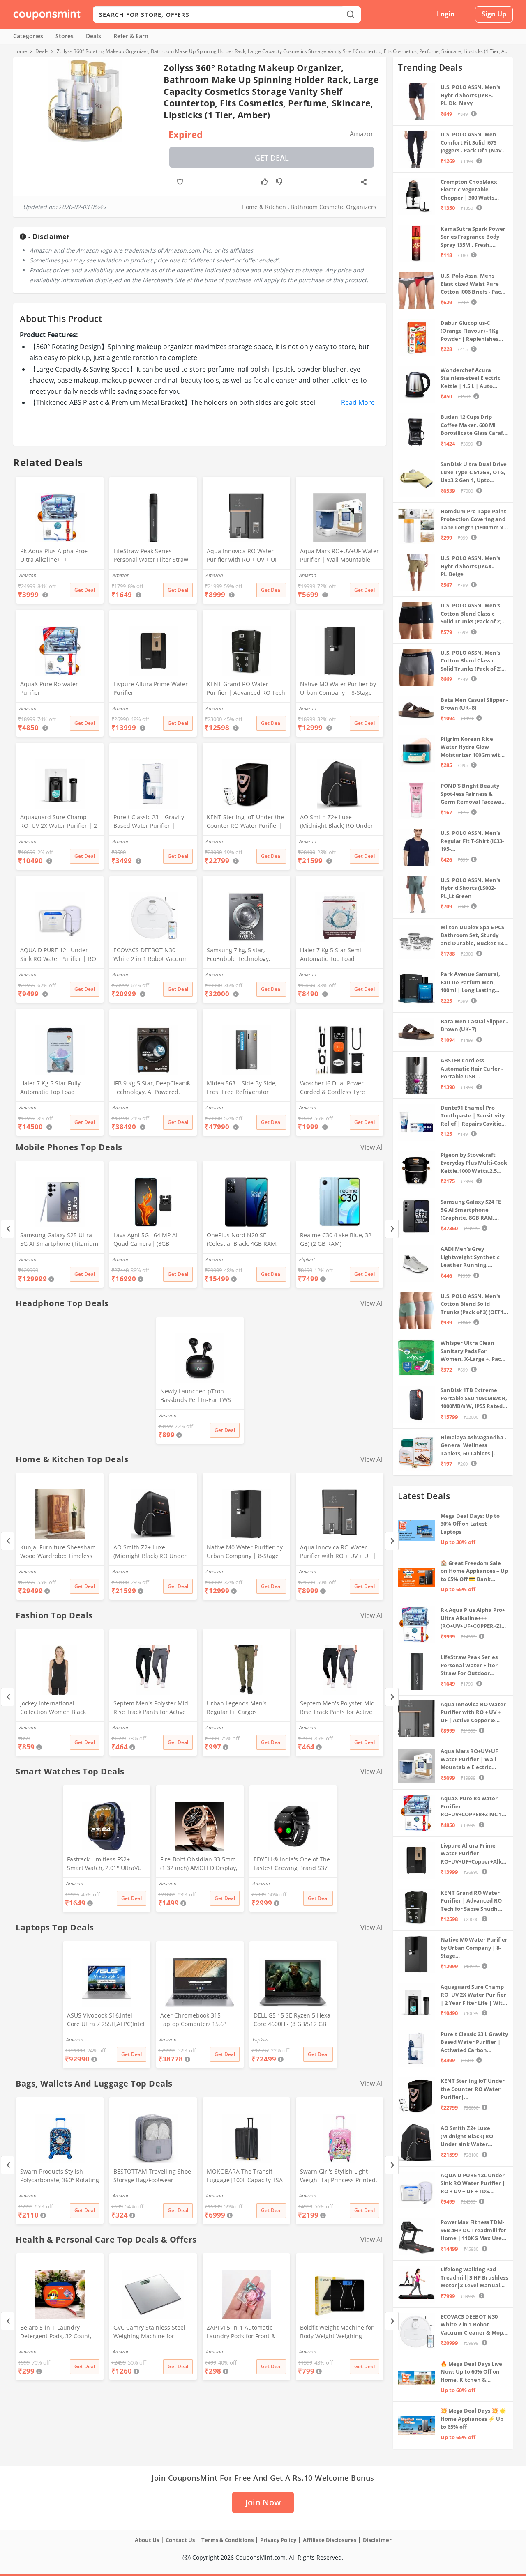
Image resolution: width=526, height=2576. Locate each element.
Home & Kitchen (264, 207)
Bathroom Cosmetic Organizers (333, 207)
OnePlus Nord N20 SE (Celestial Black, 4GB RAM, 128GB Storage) (242, 1240)
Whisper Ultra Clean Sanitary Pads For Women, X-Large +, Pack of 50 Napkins (472, 1351)
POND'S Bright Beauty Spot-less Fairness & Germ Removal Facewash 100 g (474, 794)
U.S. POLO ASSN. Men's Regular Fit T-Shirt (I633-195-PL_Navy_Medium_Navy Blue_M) (472, 841)
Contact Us (180, 2540)
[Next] (392, 1229)
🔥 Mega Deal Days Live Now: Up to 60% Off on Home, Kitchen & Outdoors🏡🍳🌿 (471, 2372)
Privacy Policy (278, 2540)
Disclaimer (377, 2540)
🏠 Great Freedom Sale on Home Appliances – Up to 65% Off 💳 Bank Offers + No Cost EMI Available (474, 1571)
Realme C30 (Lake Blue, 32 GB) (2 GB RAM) (336, 1239)
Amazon (28, 1259)
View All (372, 1147)
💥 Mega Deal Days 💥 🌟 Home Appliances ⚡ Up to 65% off (473, 2419)
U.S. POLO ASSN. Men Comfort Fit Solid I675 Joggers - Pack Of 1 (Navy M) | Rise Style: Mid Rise (472, 143)
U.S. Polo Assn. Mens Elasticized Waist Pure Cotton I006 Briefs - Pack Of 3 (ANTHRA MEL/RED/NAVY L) (472, 284)
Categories (28, 36)
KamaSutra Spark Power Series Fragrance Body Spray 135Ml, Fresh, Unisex (473, 237)
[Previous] (8, 1229)
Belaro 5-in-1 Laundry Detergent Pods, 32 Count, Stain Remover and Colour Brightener (56, 2332)
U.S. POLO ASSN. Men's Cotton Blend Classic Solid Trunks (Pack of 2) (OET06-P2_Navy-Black (471, 614)
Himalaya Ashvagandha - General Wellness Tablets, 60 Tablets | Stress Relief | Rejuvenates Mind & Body (473, 1446)
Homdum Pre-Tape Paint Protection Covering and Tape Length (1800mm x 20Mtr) (473, 520)
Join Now (263, 2502)
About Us (147, 2540)
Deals (93, 36)
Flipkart (307, 1259)
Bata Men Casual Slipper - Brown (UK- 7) (474, 1025)
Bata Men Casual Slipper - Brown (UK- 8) (474, 704)
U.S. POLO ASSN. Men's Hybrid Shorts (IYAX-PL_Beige (470, 566)
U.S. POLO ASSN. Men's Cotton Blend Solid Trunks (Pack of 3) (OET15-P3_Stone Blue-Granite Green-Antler (474, 1304)
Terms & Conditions (227, 2540)
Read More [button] (358, 402)
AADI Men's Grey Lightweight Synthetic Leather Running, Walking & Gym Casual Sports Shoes (470, 1257)
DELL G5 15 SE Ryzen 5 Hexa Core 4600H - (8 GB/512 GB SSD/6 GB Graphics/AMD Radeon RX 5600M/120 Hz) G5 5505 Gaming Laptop (292, 2020)
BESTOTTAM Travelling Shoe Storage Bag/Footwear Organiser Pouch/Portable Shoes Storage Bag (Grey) (152, 2176)
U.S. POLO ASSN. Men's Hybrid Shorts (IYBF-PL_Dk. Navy (470, 95)
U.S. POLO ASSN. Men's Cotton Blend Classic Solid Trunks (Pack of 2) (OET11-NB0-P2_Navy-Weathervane (471, 661)
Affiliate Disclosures (330, 2540)
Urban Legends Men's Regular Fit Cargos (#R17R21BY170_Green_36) (243, 1708)
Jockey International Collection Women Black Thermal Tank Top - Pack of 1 (60, 1708)
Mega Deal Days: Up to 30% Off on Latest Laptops (470, 1524)
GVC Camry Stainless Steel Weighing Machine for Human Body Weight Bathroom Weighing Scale (149, 2332)
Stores (65, 36)
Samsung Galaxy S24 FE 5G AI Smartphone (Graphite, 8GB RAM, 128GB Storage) (471, 1210)
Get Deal (272, 158)
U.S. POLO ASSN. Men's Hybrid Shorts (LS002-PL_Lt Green (470, 888)
